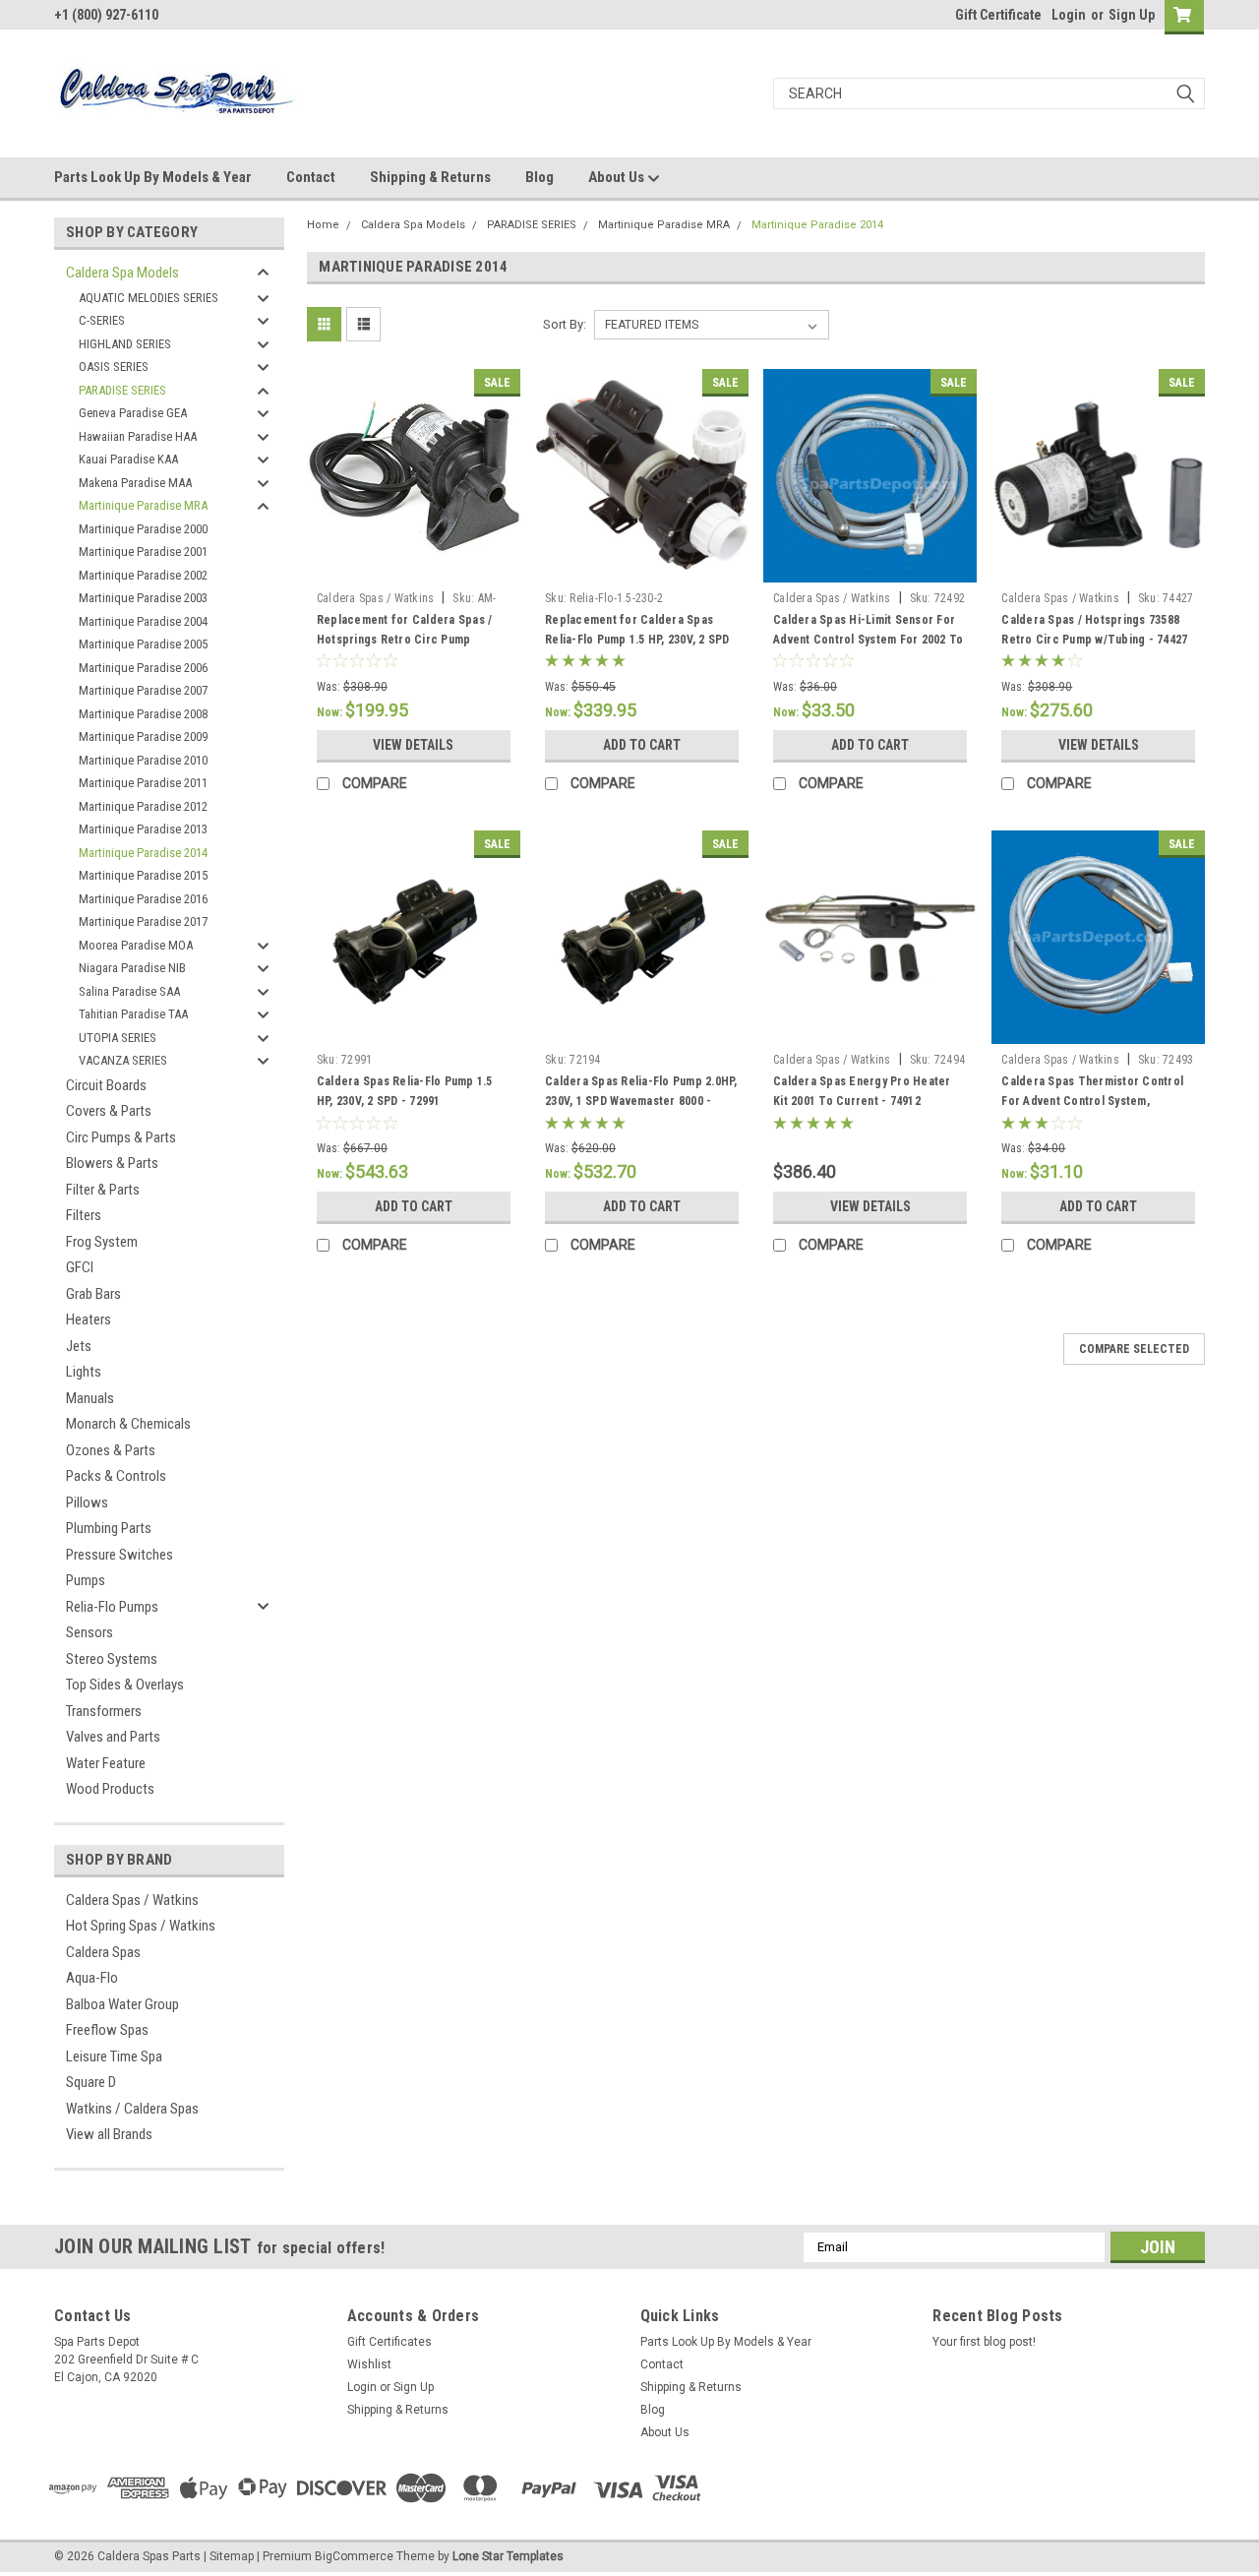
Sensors (90, 1632)
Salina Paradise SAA (129, 991)
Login (1069, 15)
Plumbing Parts (109, 1528)
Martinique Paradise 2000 (143, 529)
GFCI (80, 1267)
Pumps (86, 1580)
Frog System (102, 1242)
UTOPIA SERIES (118, 1038)
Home (323, 225)
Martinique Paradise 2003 (143, 598)
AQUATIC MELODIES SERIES (149, 298)
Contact (311, 177)
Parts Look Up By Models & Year (153, 177)
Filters (84, 1215)
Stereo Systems (112, 1659)
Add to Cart (642, 745)
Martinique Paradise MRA (143, 505)
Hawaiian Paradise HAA (138, 436)
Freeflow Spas (107, 2030)
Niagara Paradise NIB (132, 968)
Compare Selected (1134, 1349)
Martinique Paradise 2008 (143, 714)
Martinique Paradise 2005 (143, 644)
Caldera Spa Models (122, 273)
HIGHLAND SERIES (125, 344)
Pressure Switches (120, 1555)
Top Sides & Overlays (125, 1685)
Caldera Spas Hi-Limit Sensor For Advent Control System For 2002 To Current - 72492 (868, 640)
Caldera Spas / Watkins (132, 1900)
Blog (540, 177)
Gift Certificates (390, 2342)
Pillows (87, 1503)
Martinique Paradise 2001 (143, 552)
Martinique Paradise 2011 (143, 783)
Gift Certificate (998, 15)
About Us (618, 177)
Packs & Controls (116, 1476)
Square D (91, 2082)
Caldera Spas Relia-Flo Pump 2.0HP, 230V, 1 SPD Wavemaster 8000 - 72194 (641, 1101)
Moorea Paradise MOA (136, 945)
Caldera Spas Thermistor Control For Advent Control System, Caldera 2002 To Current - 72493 (1092, 1101)
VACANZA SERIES (123, 1060)
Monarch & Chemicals (128, 1424)
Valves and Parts (113, 1737)
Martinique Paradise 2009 (143, 736)
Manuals (90, 1398)
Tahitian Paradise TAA (133, 1014)
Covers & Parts (109, 1111)
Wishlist (369, 2364)
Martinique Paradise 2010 (143, 760)
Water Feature (106, 1763)
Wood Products (110, 1789)
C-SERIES (102, 320)
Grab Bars (93, 1294)
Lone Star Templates (508, 2556)
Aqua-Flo (92, 1978)
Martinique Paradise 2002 (143, 575)
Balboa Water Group (122, 2004)
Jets (79, 1346)
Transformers (104, 1711)
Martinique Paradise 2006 (143, 668)
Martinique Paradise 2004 (143, 621)
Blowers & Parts (112, 1163)
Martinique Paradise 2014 (143, 853)
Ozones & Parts (111, 1450)
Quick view (413, 568)
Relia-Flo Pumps (112, 1607)
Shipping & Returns (430, 177)
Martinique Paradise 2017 (143, 921)
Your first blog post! (984, 2342)
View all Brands (109, 2134)
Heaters (89, 1319)
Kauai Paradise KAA (128, 459)
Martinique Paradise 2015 (143, 875)
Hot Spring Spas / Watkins (141, 1926)
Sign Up (1132, 15)
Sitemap (232, 2556)
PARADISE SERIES (122, 390)
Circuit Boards (106, 1085)
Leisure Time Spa (114, 2056)
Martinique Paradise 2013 (143, 829)
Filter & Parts (103, 1190)
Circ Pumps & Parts (121, 1137)
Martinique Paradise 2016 (143, 899)
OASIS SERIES (114, 367)
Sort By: (565, 324)
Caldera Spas (103, 1952)
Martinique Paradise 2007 (143, 690)
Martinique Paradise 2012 (143, 806)
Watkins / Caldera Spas (132, 2109)
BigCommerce (354, 2556)
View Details (413, 745)
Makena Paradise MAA (135, 483)
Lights (84, 1372)
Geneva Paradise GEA (133, 413)
